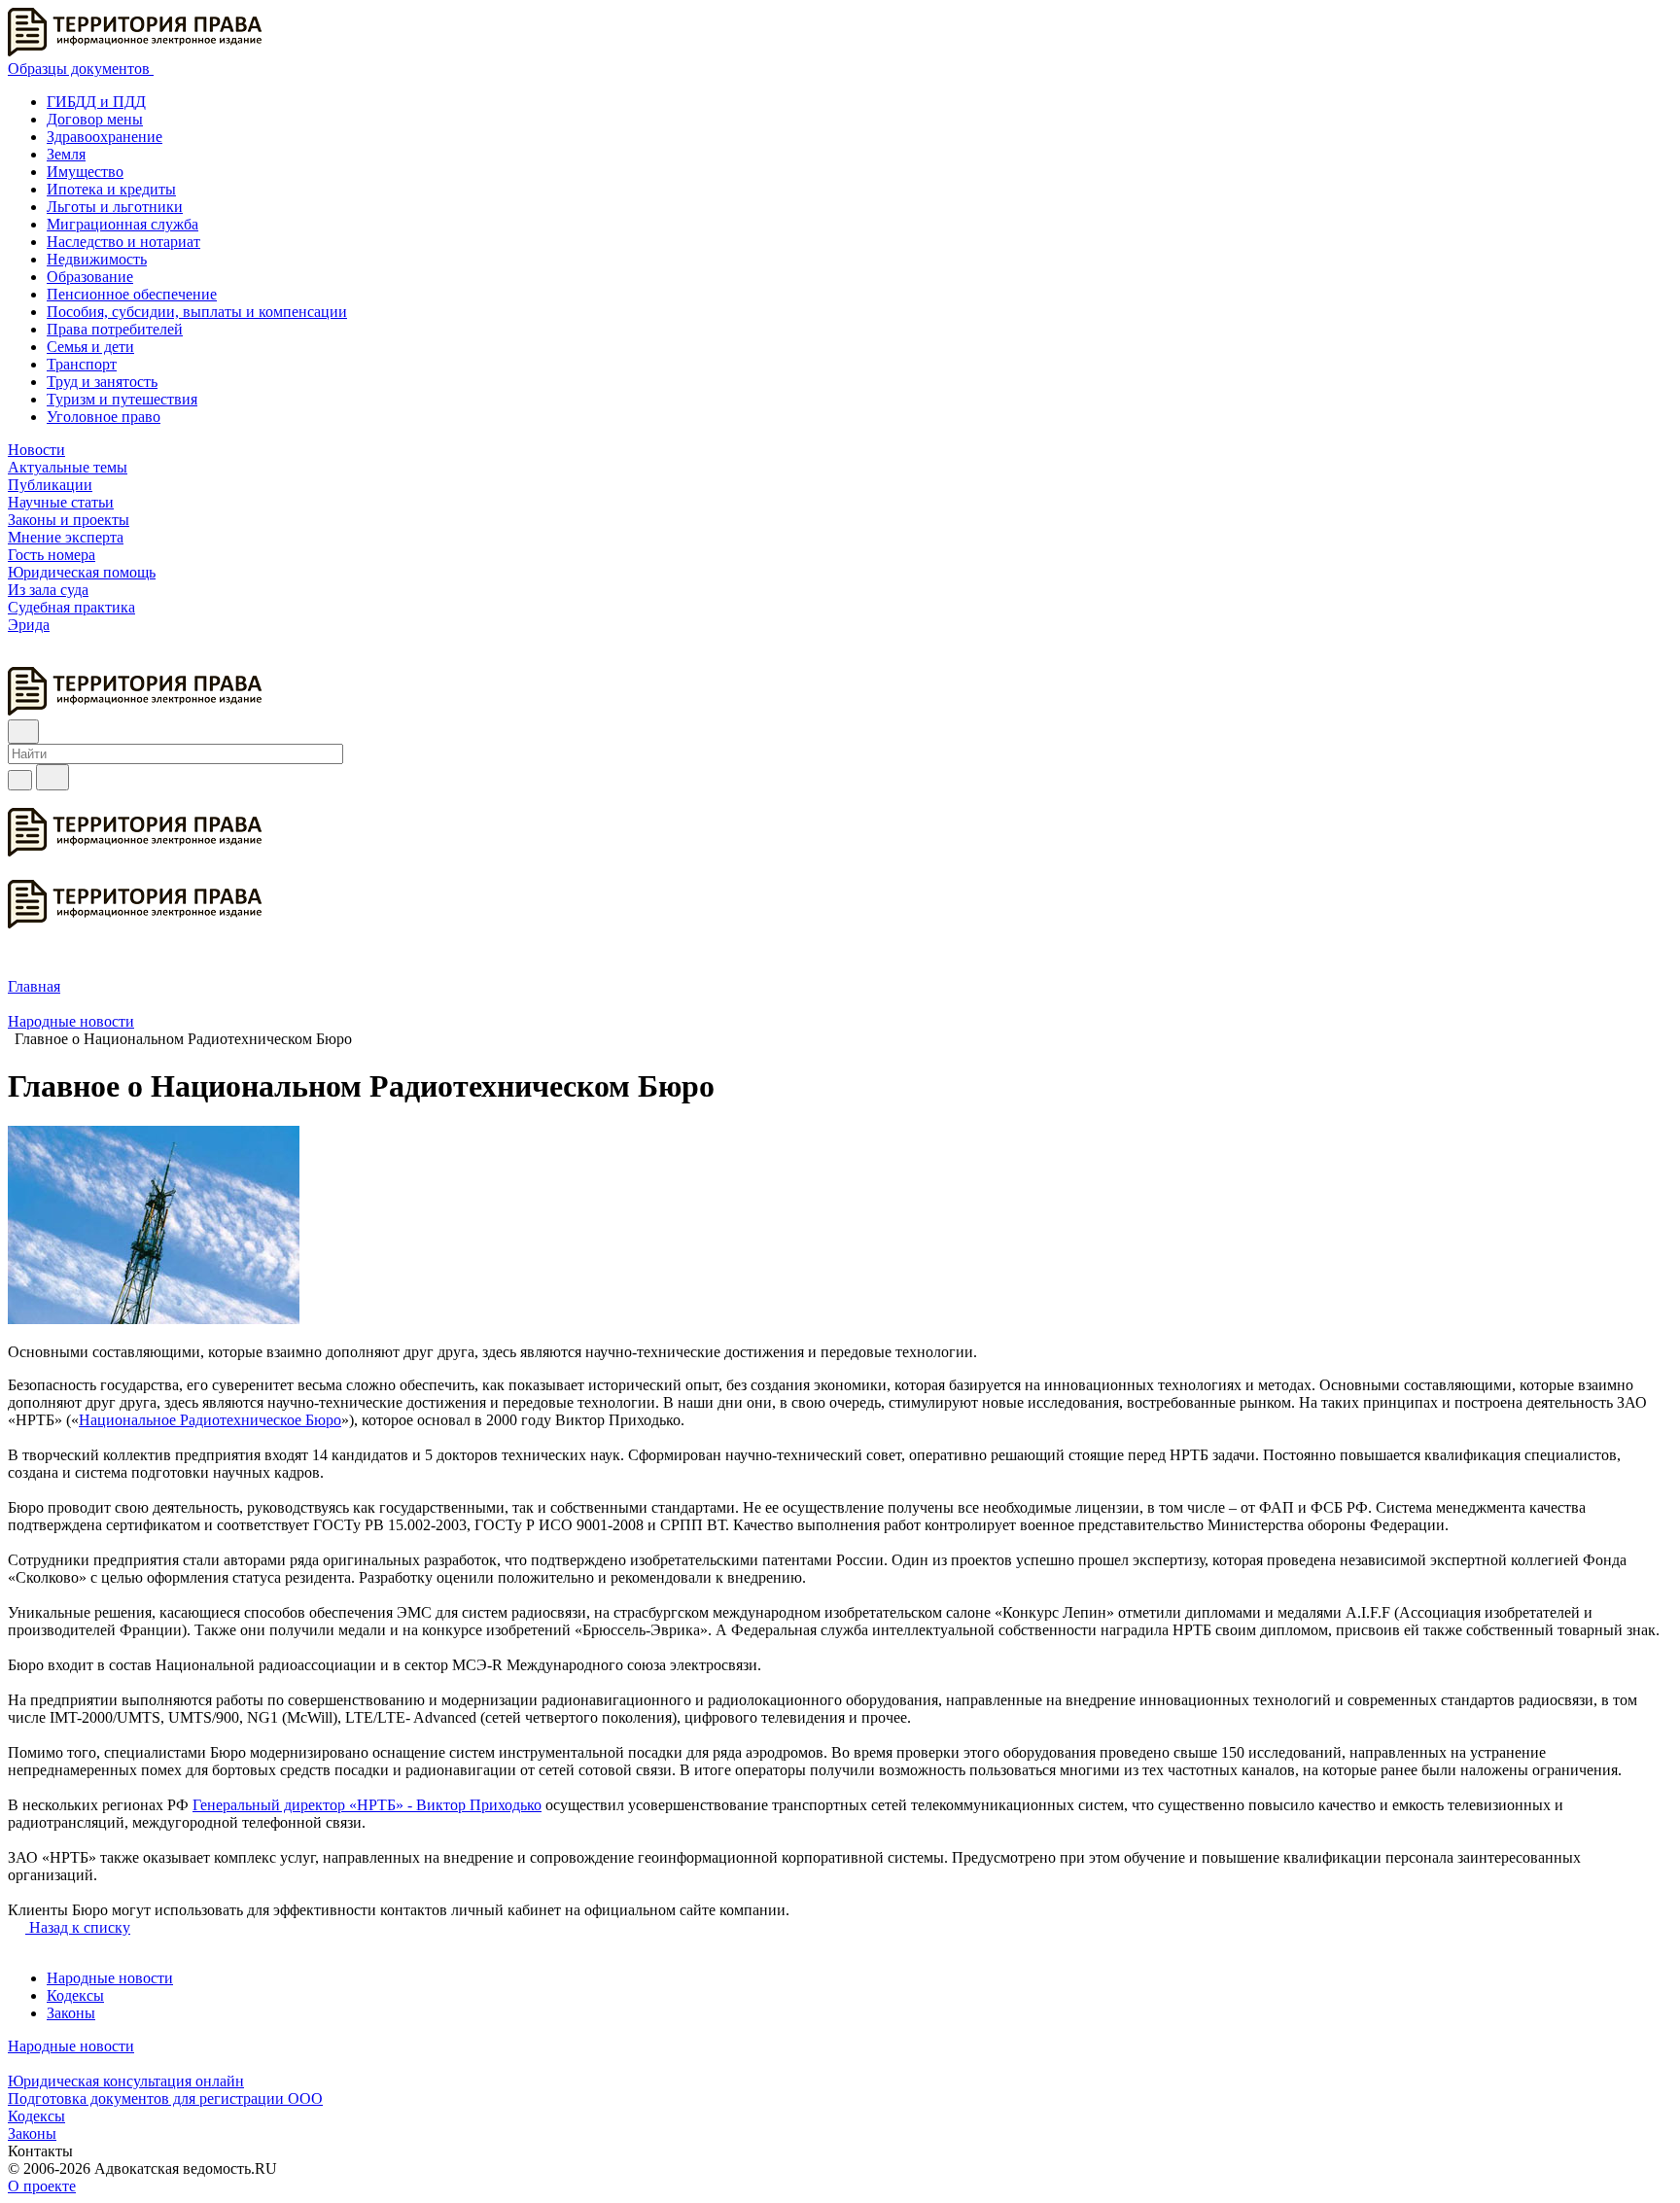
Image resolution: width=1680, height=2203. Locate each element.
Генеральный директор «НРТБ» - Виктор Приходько (367, 1805)
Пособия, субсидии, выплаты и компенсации (197, 312)
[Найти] (52, 777)
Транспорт (82, 364)
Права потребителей (115, 329)
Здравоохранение (105, 137)
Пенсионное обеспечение (132, 294)
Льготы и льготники (115, 207)
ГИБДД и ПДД (96, 102)
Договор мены (95, 119)
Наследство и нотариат (123, 242)
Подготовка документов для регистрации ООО (165, 2098)
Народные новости (110, 1978)
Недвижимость (97, 259)
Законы (71, 2013)
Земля (66, 154)
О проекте (42, 2186)
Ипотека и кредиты (111, 189)
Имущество (85, 172)
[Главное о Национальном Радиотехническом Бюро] (154, 1319)
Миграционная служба (122, 224)
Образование (90, 277)
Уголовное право (104, 417)
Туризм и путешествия (122, 399)
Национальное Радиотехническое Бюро (210, 1420)
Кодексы (75, 1995)
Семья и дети (90, 347)
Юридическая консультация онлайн (126, 2081)
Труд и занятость (102, 382)
